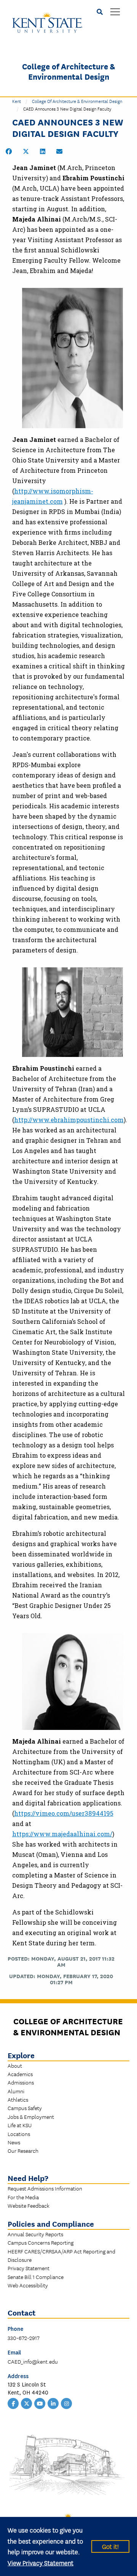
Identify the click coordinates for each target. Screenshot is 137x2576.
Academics (20, 2074)
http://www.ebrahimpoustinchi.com (69, 1120)
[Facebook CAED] (13, 2403)
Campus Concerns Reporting (41, 2242)
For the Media (23, 2197)
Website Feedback (29, 2205)
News (14, 2142)
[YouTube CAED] (40, 2403)
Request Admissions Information (45, 2188)
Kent (17, 101)
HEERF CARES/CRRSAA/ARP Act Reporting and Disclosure (61, 2255)
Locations (19, 2134)
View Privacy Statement (41, 2562)
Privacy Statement (29, 2268)
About (15, 2065)
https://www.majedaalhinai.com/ (62, 1834)
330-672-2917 (24, 2338)
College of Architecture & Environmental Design (68, 71)
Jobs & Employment (31, 2117)
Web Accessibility (28, 2285)
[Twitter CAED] (27, 2403)
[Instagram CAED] (67, 2403)
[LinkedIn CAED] (53, 2403)
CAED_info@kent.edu (33, 2361)
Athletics (18, 2099)
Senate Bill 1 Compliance (36, 2277)
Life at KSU (20, 2125)
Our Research (23, 2150)
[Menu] (115, 12)
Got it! (110, 2546)
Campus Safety (25, 2108)
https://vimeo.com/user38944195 (64, 1813)
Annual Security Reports (35, 2234)
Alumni (16, 2091)
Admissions (21, 2082)
